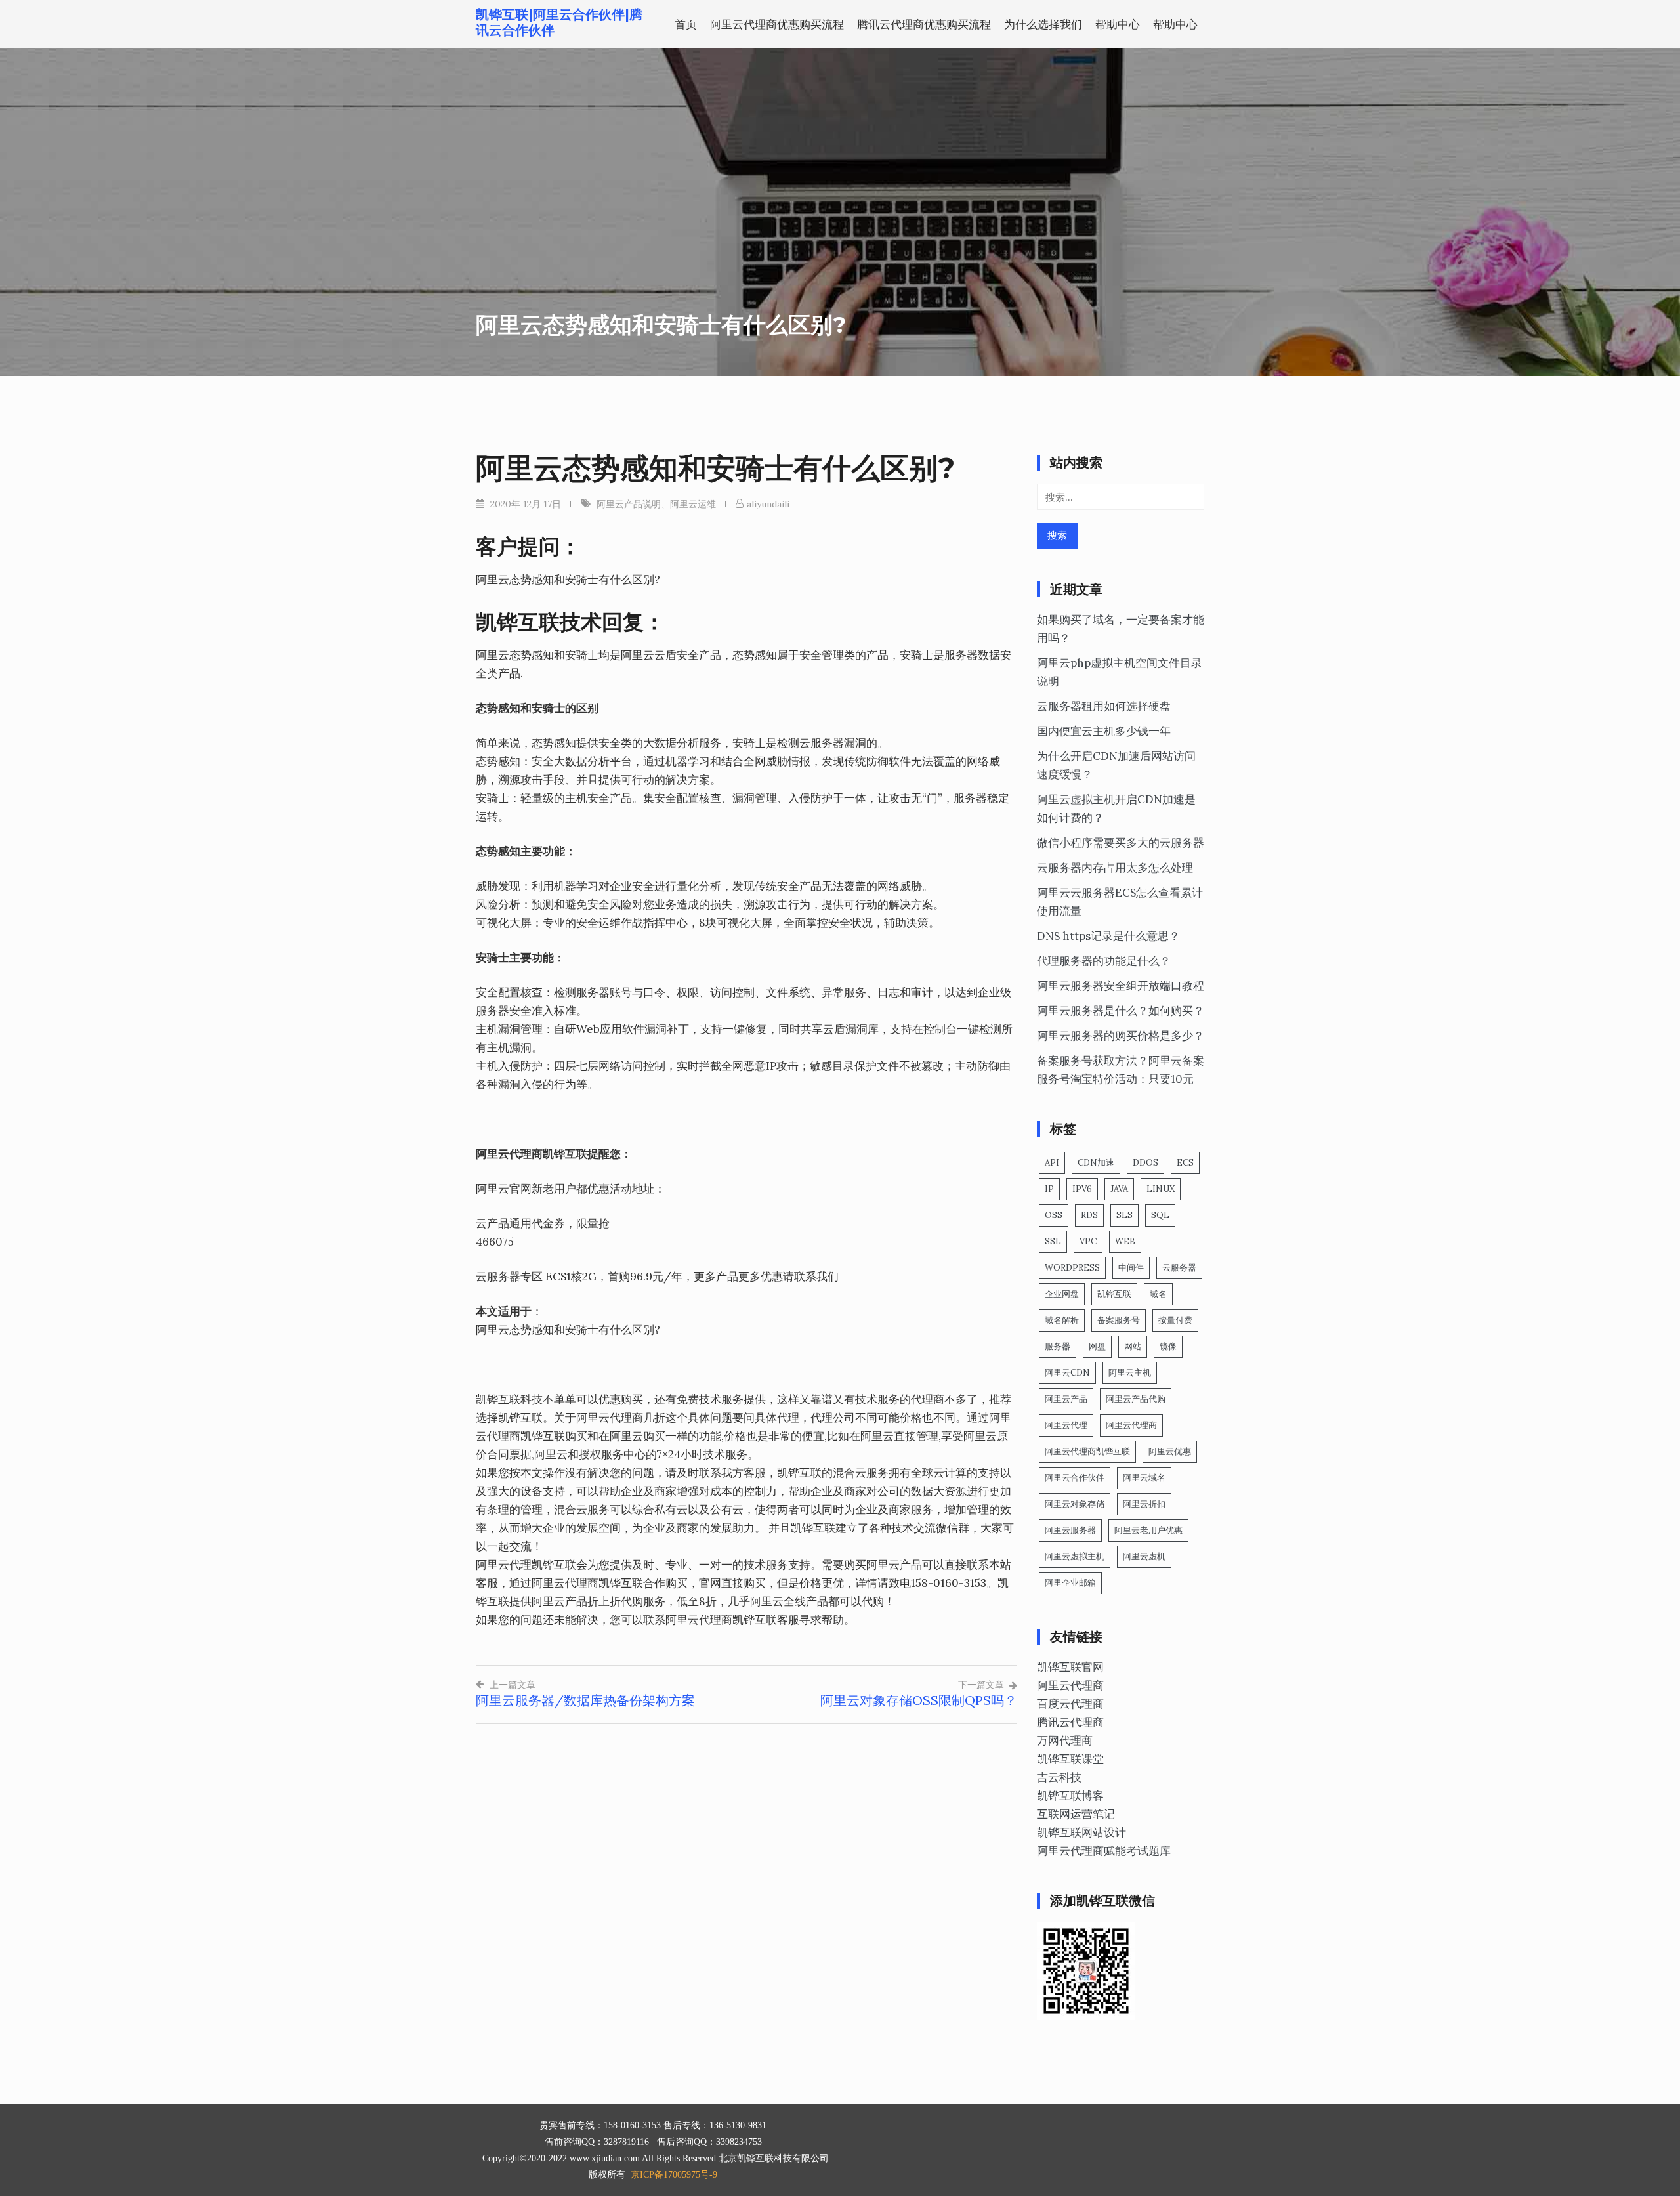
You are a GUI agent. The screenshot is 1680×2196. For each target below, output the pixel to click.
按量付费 (1175, 1320)
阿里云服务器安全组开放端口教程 (1121, 986)
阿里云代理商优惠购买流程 (777, 24)
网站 (1133, 1346)
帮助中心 (1118, 24)
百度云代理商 (1070, 1704)
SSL (1053, 1241)
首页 (686, 24)
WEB (1125, 1241)
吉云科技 (1059, 1777)
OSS (1054, 1215)
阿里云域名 (1144, 1478)
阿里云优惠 (1170, 1451)
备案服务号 (1119, 1320)
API (1052, 1163)
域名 (1158, 1294)
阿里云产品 (1066, 1399)
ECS (1185, 1163)
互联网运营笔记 (1076, 1814)
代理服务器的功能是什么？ (1104, 961)
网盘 (1097, 1346)
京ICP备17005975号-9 (674, 2175)
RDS (1089, 1215)
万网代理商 (1065, 1741)
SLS (1124, 1215)
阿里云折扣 (1144, 1504)
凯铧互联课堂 (1070, 1759)
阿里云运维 (693, 504)
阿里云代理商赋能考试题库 (1104, 1851)
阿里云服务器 (1070, 1530)
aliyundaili (768, 504)
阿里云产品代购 (1136, 1399)
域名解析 (1062, 1320)
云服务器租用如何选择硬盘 (1104, 706)
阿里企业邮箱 (1070, 1583)
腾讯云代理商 (1070, 1722)
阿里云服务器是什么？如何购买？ (1121, 1011)
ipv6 (1082, 1189)
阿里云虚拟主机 (1075, 1556)
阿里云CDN (1067, 1373)
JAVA (1119, 1189)
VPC (1088, 1241)
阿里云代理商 (1131, 1425)
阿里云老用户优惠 (1148, 1530)
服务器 (1058, 1346)
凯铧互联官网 (1070, 1667)
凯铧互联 (1114, 1294)
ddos (1145, 1163)
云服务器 (1179, 1268)
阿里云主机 (1130, 1373)
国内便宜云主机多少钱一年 (1104, 731)
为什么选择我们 (1043, 24)
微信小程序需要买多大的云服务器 (1121, 843)
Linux (1161, 1189)
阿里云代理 (1066, 1425)
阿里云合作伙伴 (1075, 1478)
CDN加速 (1096, 1163)
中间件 (1131, 1268)
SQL (1160, 1215)
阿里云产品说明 (629, 504)
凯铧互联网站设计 (1081, 1832)
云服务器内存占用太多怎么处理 (1115, 868)
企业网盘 (1062, 1294)
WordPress (1072, 1268)
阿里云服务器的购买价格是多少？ (1121, 1036)
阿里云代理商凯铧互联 (1087, 1451)
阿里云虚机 (1144, 1556)
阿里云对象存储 (1075, 1504)
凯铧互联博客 (1070, 1796)
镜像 (1168, 1346)
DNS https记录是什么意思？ (1108, 936)
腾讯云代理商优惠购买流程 (924, 24)
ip (1049, 1189)
